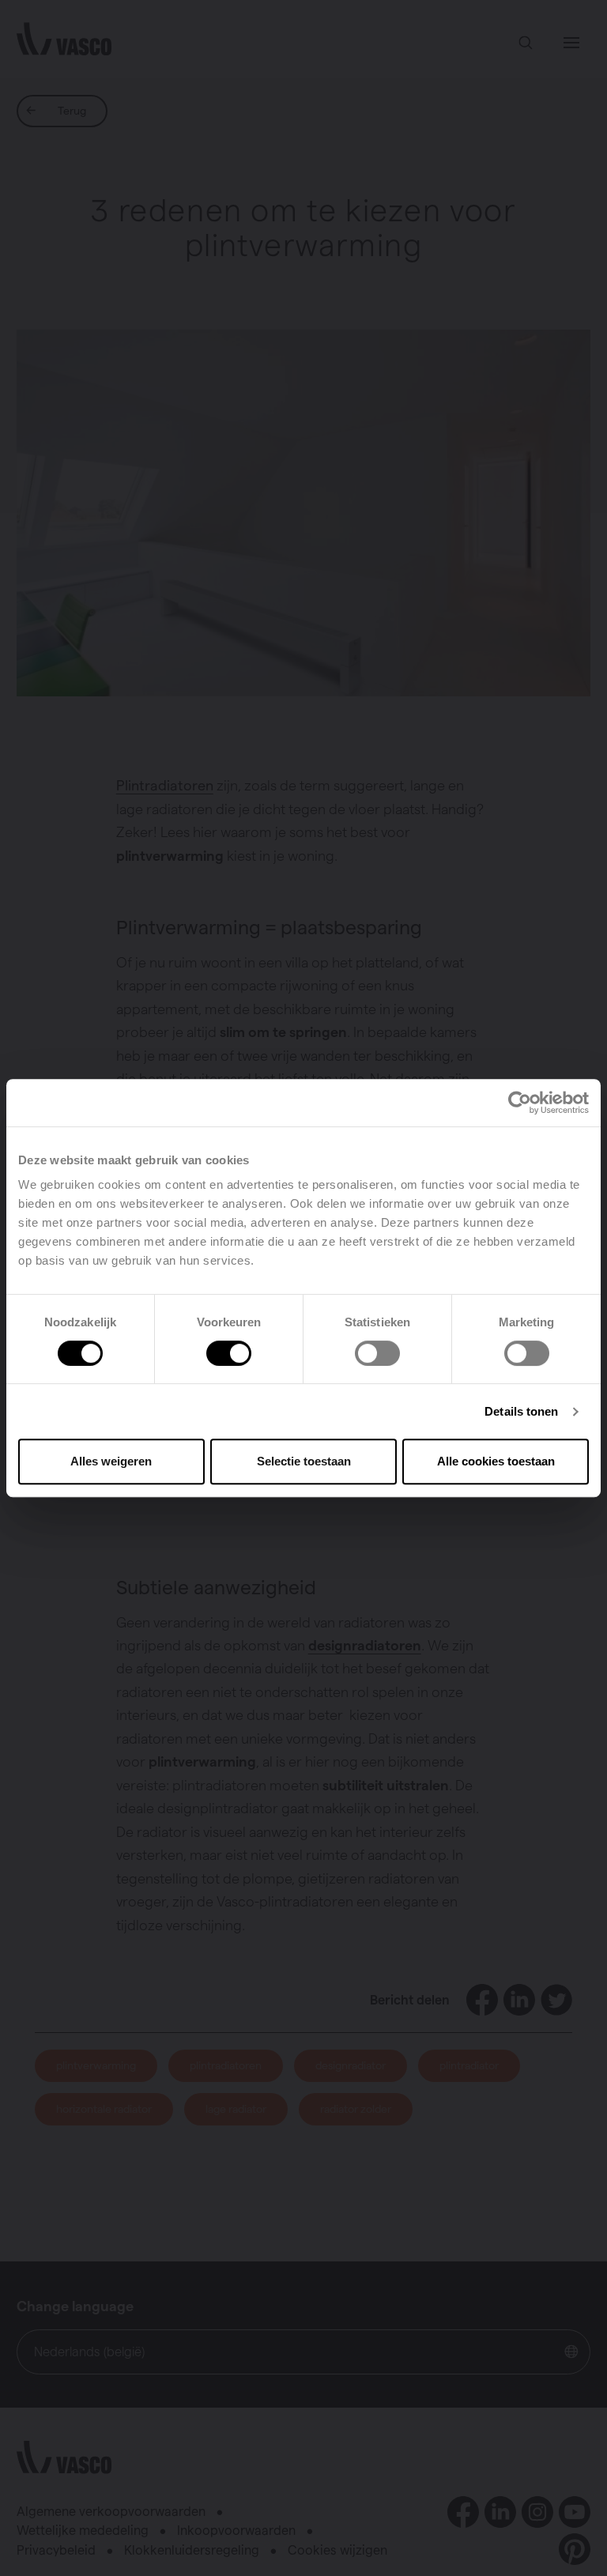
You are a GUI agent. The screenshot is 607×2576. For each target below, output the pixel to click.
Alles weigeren (111, 1461)
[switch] (229, 1353)
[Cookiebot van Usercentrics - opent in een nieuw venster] (520, 1103)
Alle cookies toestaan (496, 1461)
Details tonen (521, 1411)
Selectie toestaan (304, 1461)
